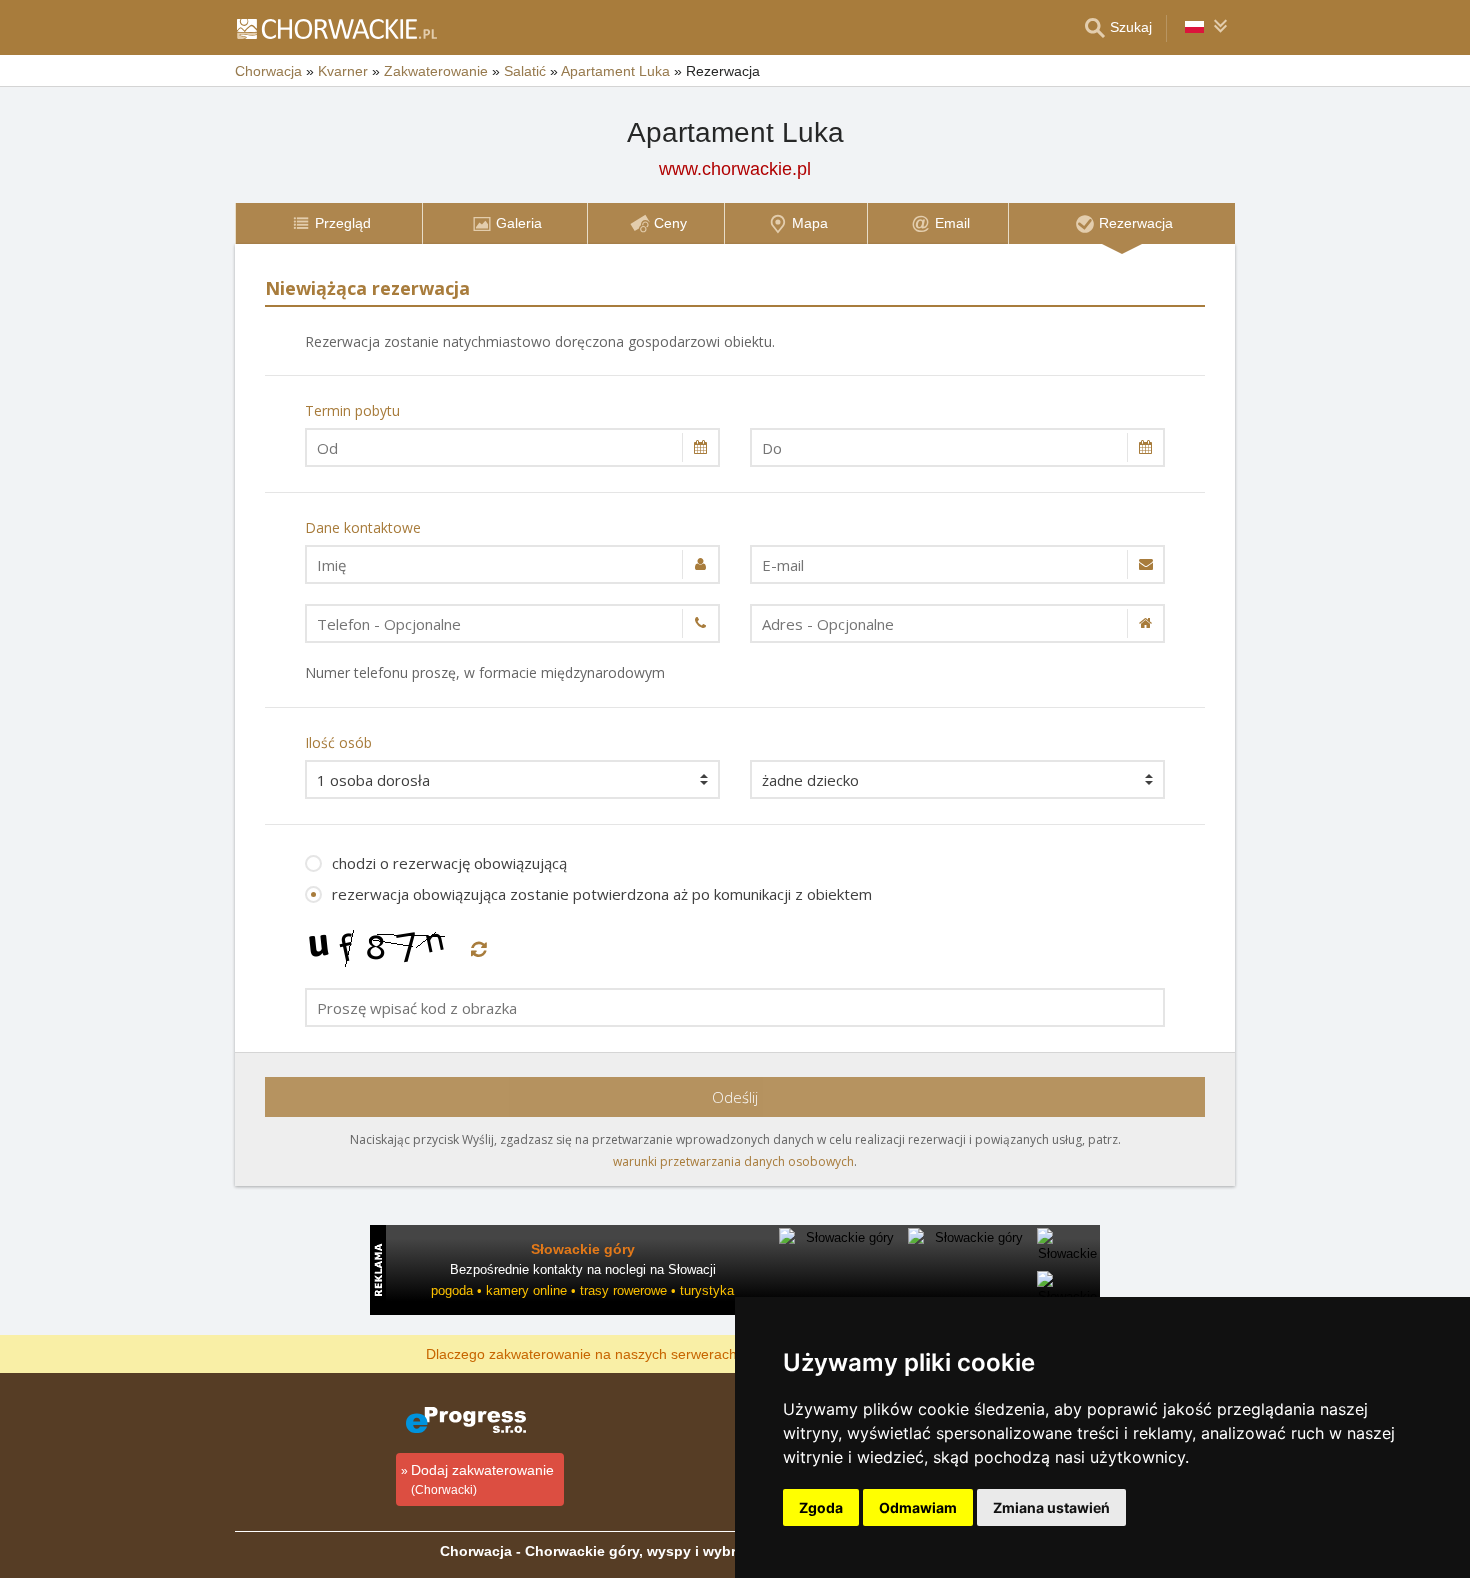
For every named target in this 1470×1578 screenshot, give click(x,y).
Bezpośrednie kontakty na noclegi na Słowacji (583, 1269)
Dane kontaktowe (363, 527)
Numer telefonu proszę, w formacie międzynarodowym (485, 672)
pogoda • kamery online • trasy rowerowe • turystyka (582, 1290)
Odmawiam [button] (918, 1507)
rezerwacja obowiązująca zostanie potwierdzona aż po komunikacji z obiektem (602, 894)
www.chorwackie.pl (735, 169)
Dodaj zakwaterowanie (482, 1479)
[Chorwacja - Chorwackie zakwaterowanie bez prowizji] (336, 28)
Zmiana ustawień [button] (1051, 1507)
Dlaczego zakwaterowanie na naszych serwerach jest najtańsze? (631, 1353)
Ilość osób (338, 742)
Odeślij (735, 1097)
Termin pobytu (352, 410)
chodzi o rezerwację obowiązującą (449, 863)
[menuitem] (328, 223)
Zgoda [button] (821, 1507)
